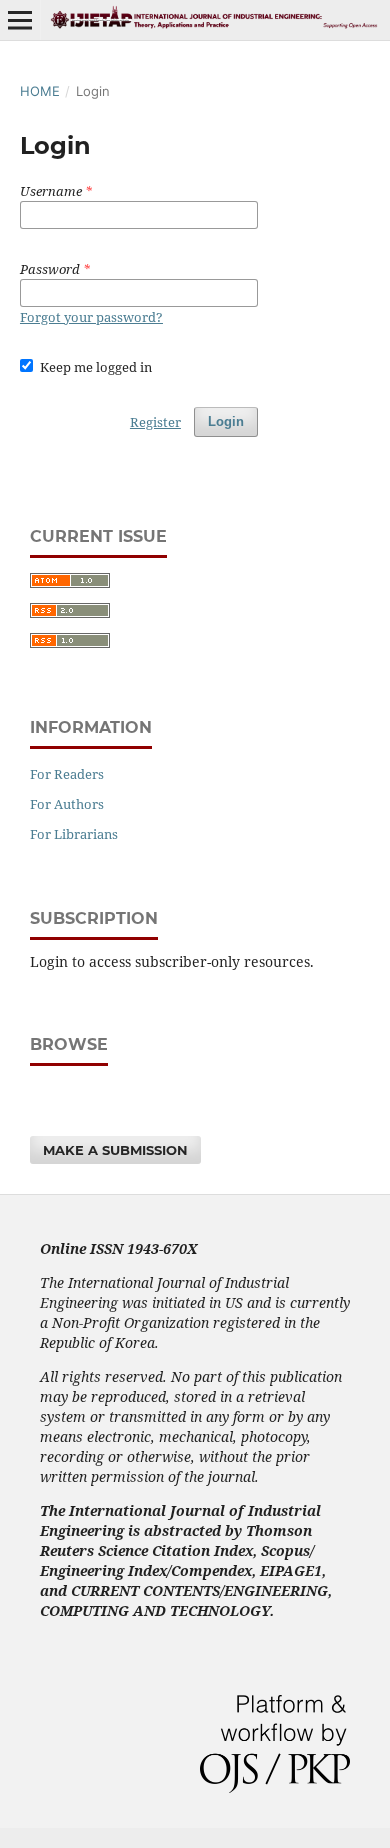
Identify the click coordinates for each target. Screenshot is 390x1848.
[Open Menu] (20, 20)
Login (226, 421)
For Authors (67, 804)
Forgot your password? (91, 317)
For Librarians (74, 834)
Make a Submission (115, 1150)
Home (40, 91)
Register (155, 422)
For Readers (67, 774)
